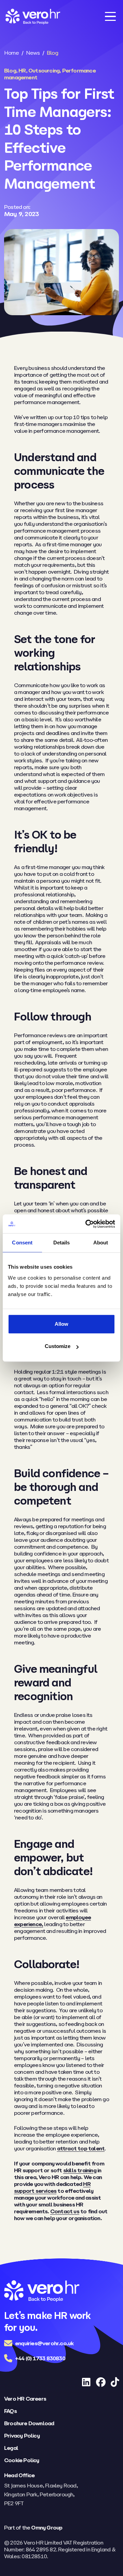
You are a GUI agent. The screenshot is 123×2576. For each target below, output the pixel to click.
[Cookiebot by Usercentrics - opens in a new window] (87, 1224)
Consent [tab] (22, 1243)
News (33, 53)
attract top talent (81, 2148)
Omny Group (47, 2527)
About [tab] (101, 1243)
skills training (80, 2170)
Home (11, 53)
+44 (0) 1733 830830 (40, 2358)
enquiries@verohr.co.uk (44, 2343)
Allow (61, 1324)
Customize (58, 1346)
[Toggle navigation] (110, 16)
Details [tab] (62, 1243)
